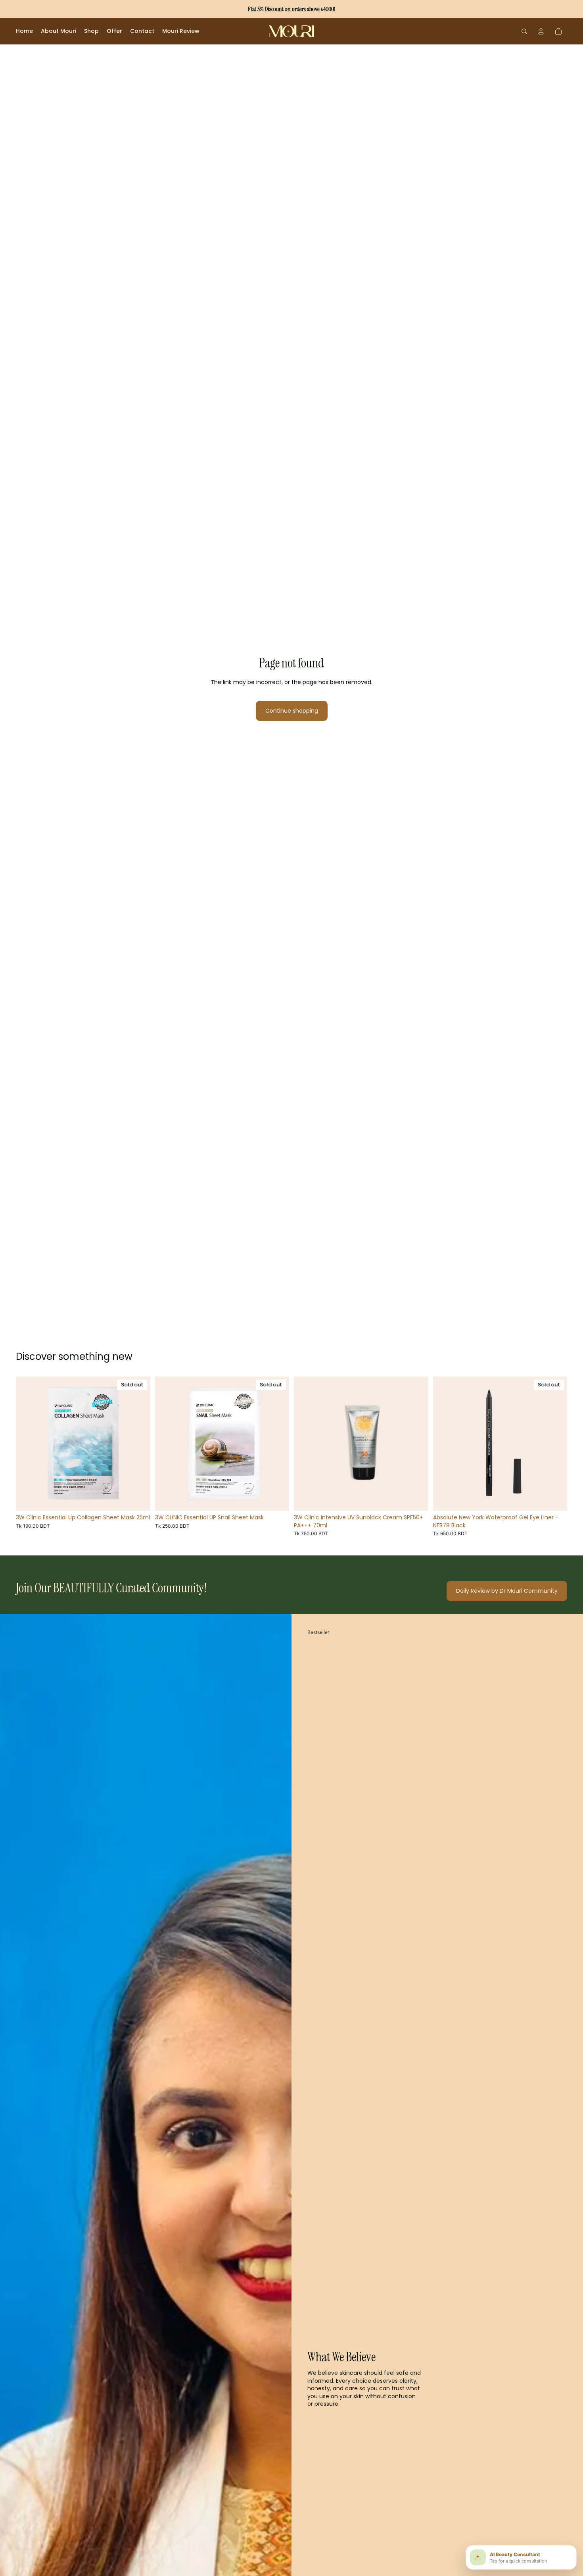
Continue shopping (292, 711)
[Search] (524, 31)
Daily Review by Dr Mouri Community (507, 1591)
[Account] (541, 31)
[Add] (416, 1498)
